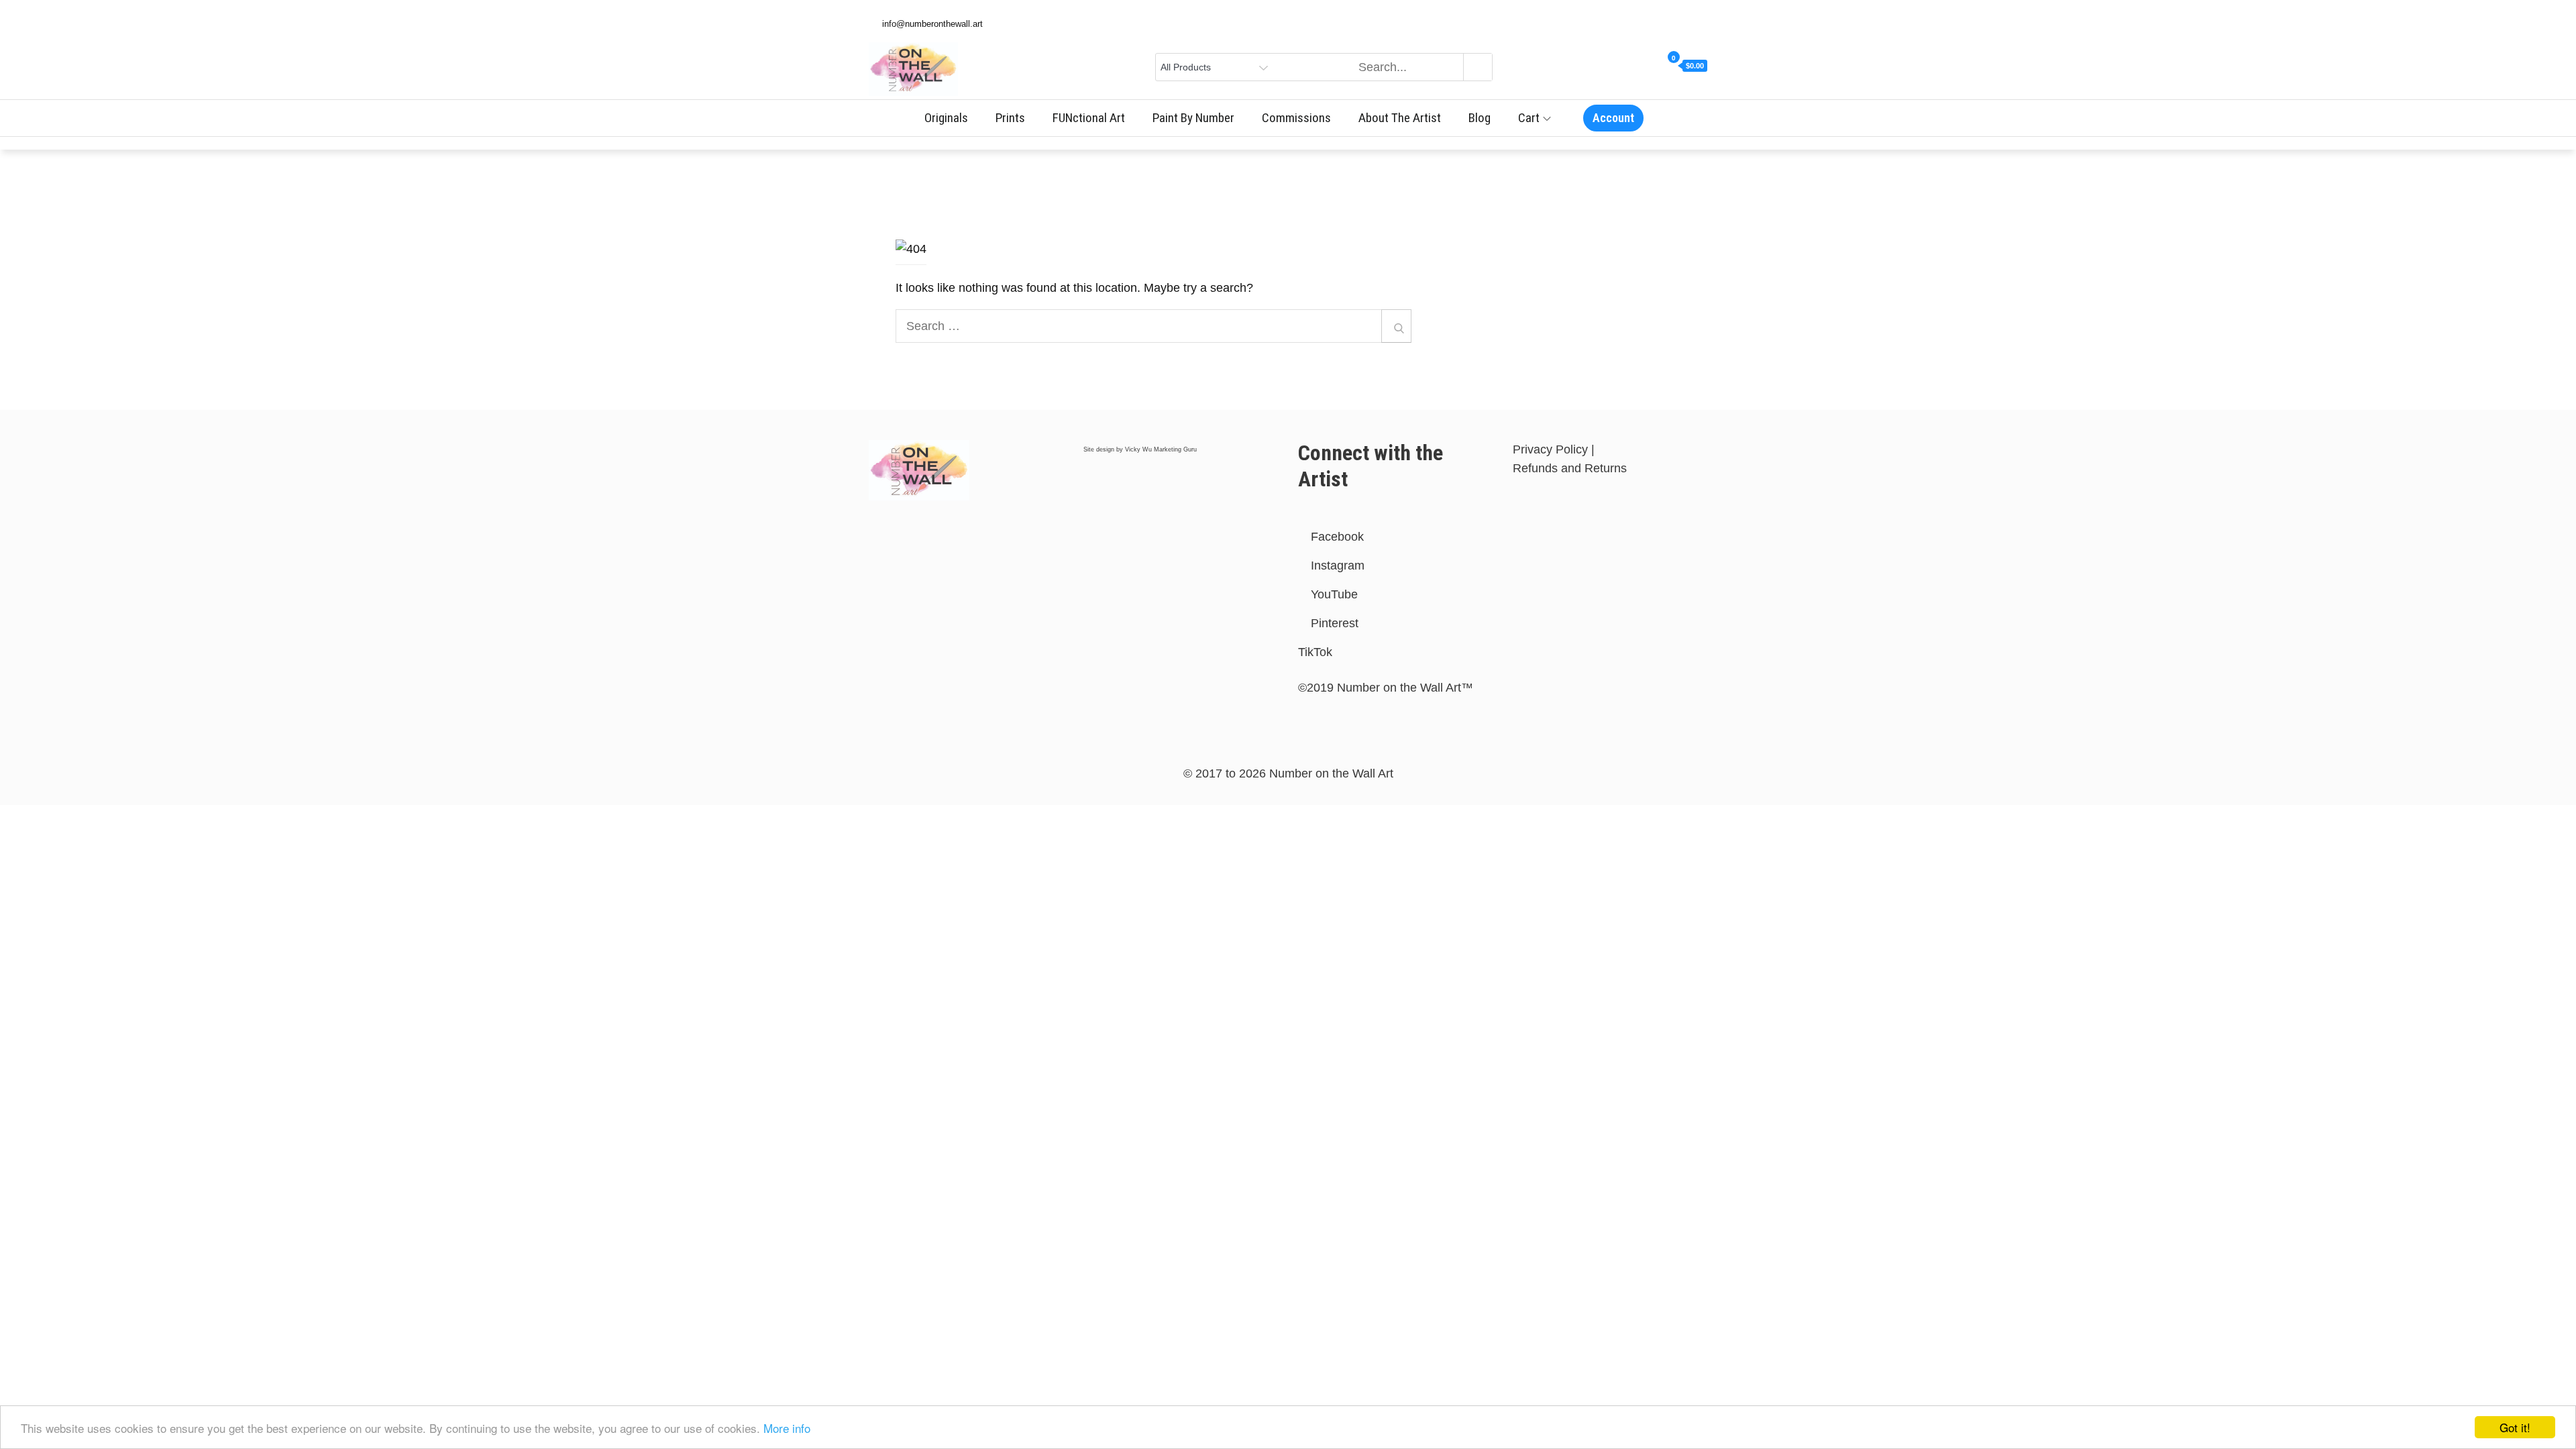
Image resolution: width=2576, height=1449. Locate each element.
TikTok (1315, 652)
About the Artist (1400, 118)
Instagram (1336, 566)
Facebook (1336, 537)
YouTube (1333, 594)
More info (787, 1428)
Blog (1480, 118)
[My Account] (1655, 66)
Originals (946, 118)
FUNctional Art (1089, 118)
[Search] (1396, 326)
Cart (1529, 118)
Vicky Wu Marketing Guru (1161, 449)
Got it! (2515, 1427)
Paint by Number (1193, 118)
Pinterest (1333, 623)
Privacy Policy (1550, 449)
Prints (1010, 118)
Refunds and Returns (1570, 468)
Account (1613, 118)
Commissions (1296, 118)
